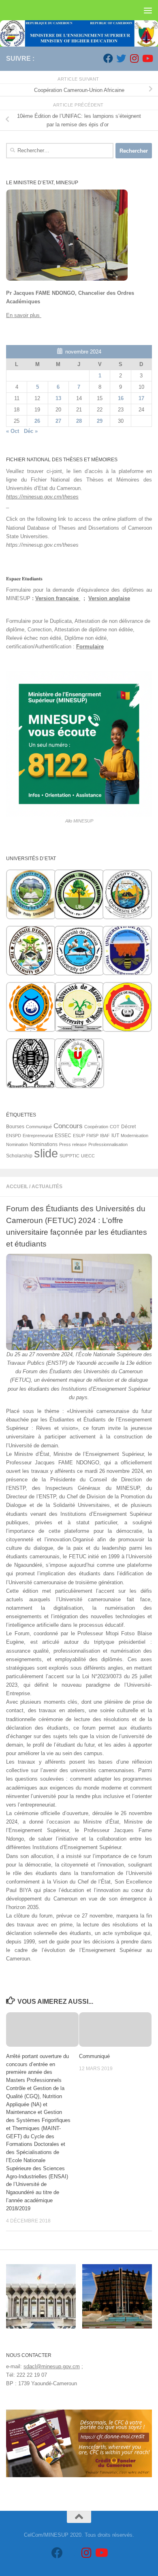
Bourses (15, 1127)
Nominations (44, 1144)
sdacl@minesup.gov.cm (52, 2366)
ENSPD (14, 1136)
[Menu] (148, 10)
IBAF (105, 1136)
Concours (68, 1126)
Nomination (17, 1144)
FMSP (92, 1136)
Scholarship (19, 1156)
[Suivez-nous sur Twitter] (121, 58)
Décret (128, 1127)
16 (121, 398)
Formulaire (90, 647)
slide (46, 1153)
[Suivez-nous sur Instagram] (134, 58)
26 (37, 421)
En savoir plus (24, 315)
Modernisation (135, 1136)
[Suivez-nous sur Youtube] (147, 58)
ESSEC (63, 1136)
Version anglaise (109, 598)
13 (58, 398)
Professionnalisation (108, 1144)
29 (100, 421)
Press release (73, 1144)
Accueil (17, 1187)
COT (115, 1127)
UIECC (88, 1156)
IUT (115, 1136)
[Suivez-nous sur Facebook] (108, 58)
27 (58, 421)
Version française (58, 598)
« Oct (13, 431)
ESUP (79, 1136)
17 (141, 398)
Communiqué (94, 2056)
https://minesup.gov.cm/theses (42, 497)
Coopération (96, 1127)
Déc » (31, 431)
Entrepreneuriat (38, 1136)
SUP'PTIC (69, 1156)
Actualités (47, 1187)
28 (79, 421)
